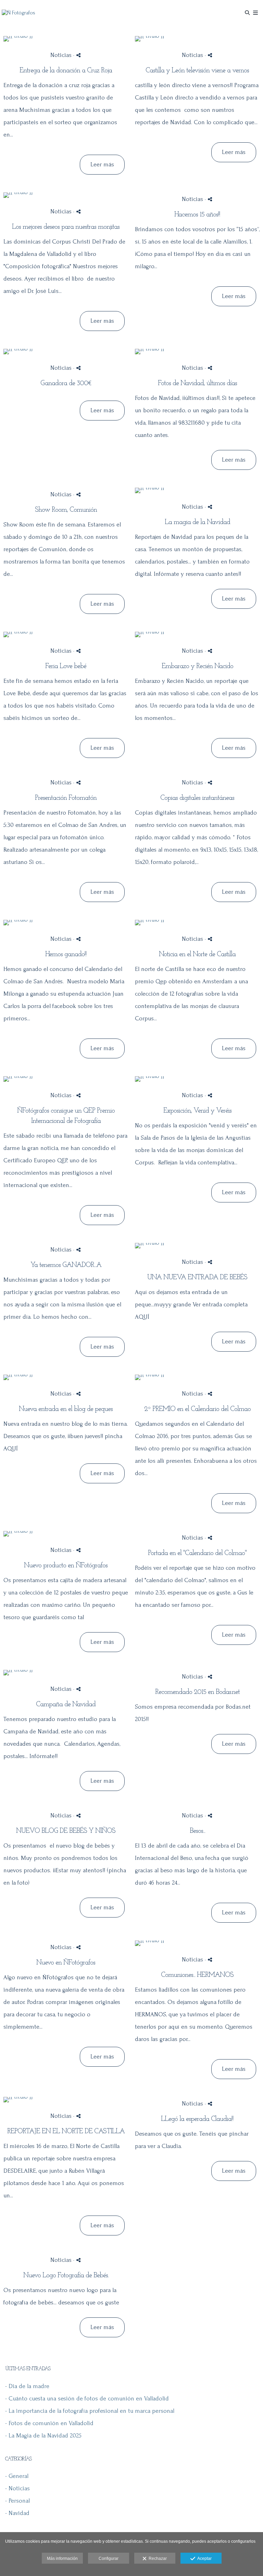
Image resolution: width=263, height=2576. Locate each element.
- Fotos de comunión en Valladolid (49, 2423)
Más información (62, 2559)
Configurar (109, 2559)
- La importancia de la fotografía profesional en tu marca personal (90, 2411)
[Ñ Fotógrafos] (18, 13)
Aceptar (203, 2559)
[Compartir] (78, 55)
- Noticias (17, 2488)
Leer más (102, 164)
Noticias (61, 55)
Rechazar (157, 2559)
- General (17, 2476)
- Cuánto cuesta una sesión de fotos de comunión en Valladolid (87, 2399)
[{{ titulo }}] (66, 39)
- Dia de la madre (27, 2386)
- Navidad (17, 2513)
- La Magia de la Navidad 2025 (43, 2436)
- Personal (17, 2501)
